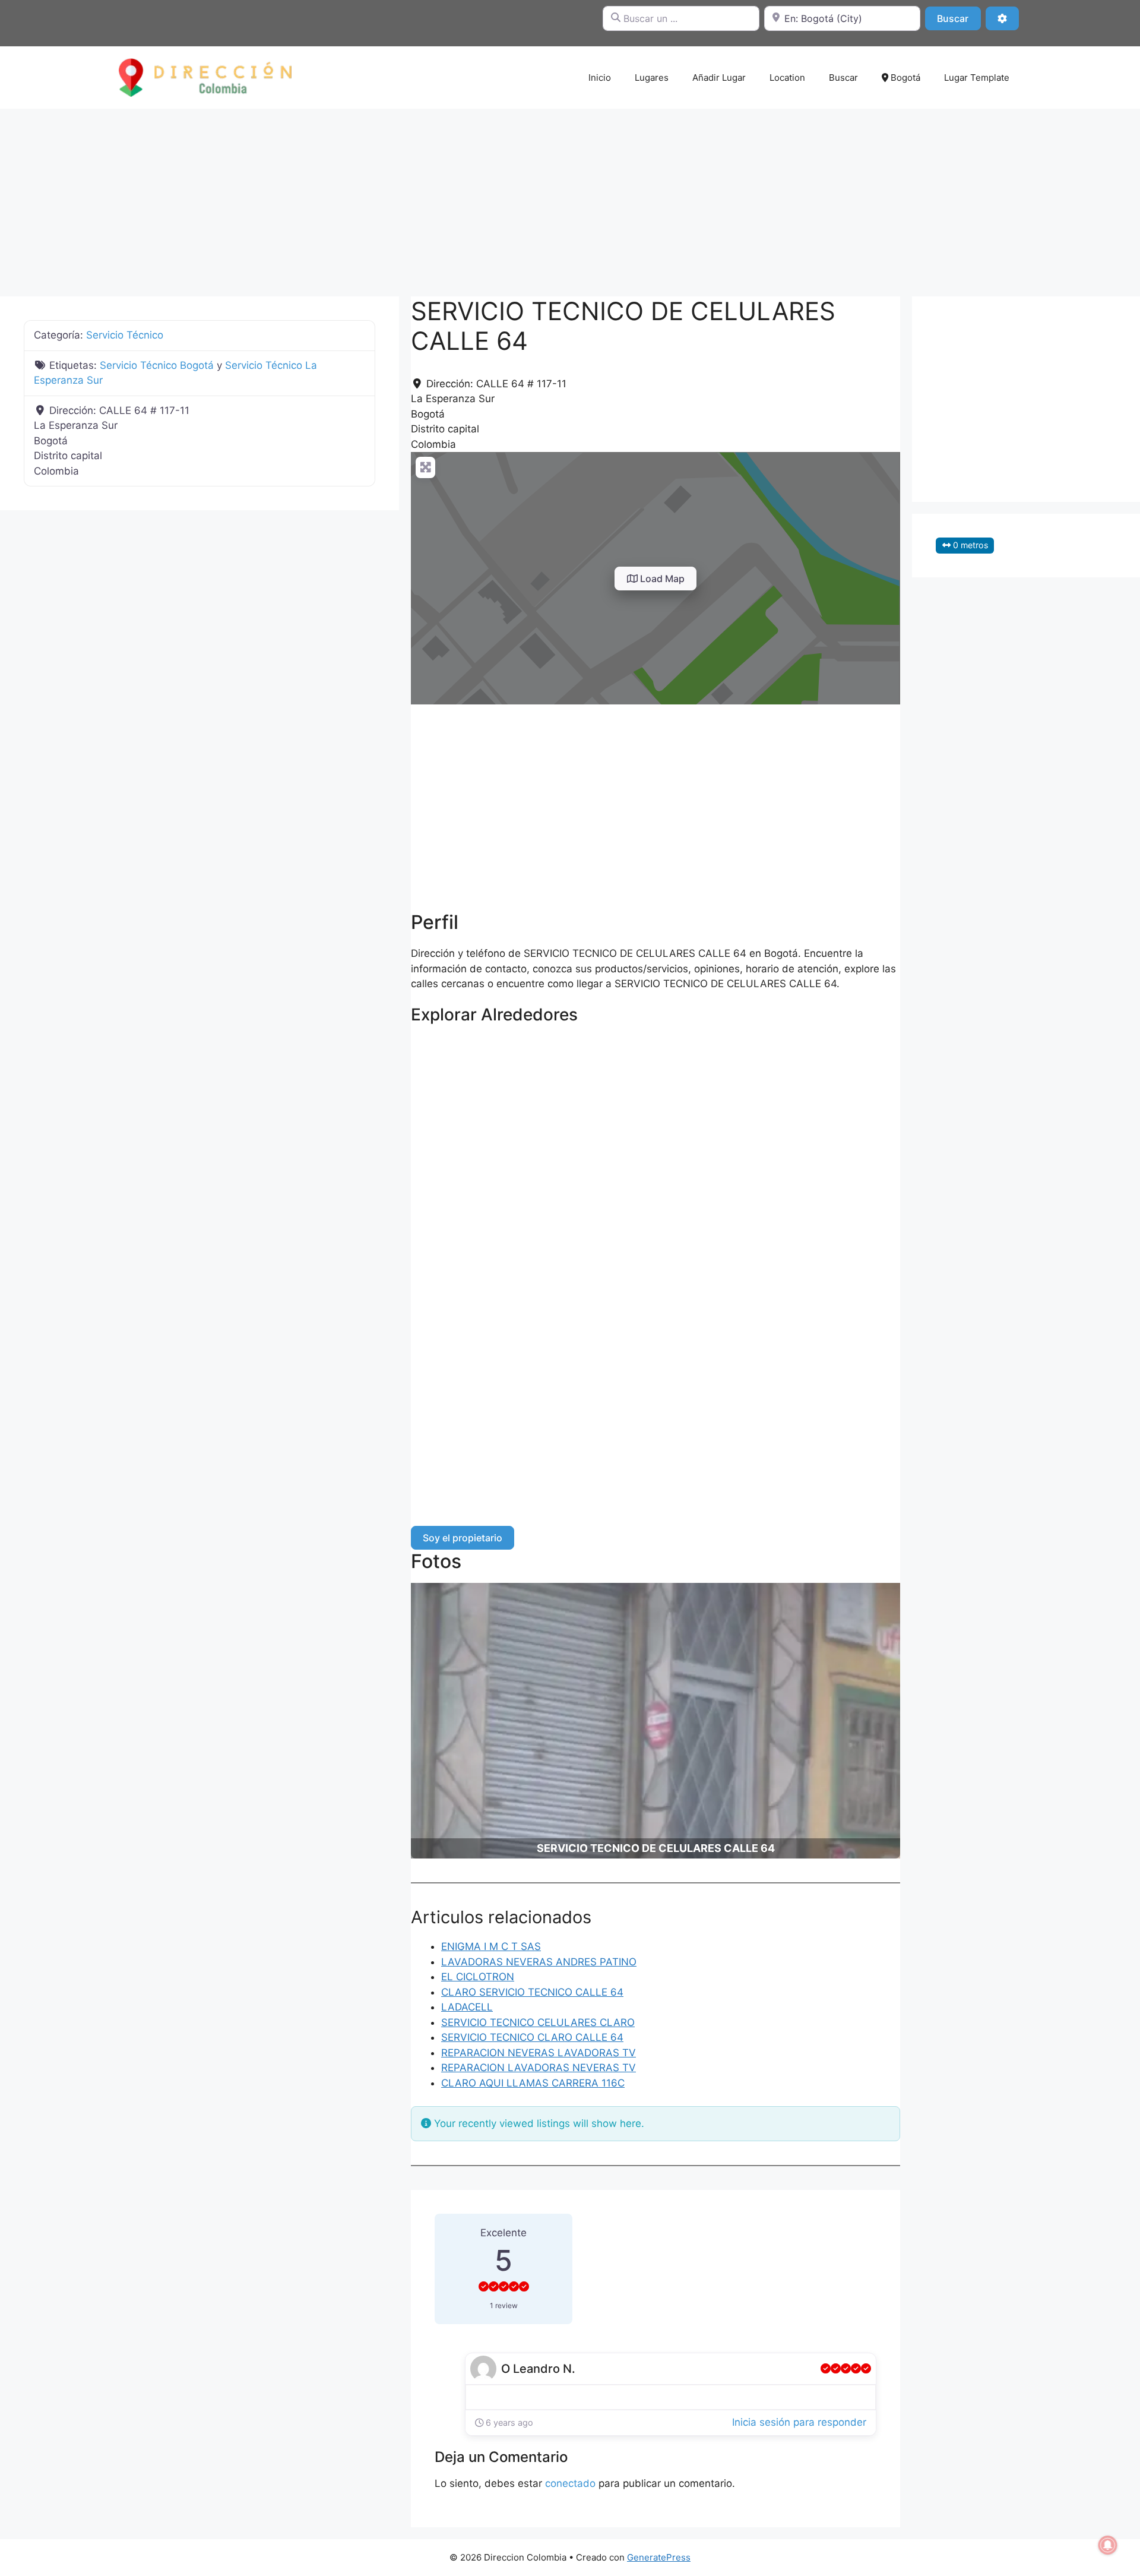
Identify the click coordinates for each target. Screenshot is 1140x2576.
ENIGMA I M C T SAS (491, 1946)
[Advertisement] (570, 197)
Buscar (959, 18)
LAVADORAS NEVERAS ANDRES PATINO (539, 1962)
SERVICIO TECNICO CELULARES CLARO (538, 2022)
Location (787, 78)
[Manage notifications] (1108, 2545)
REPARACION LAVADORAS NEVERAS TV (539, 2068)
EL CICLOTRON (478, 1977)
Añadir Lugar (719, 78)
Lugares (652, 78)
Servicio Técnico (125, 335)
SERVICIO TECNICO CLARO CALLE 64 (532, 2037)
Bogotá (904, 78)
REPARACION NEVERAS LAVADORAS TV (539, 2053)
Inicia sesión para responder (799, 2422)
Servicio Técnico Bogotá (157, 365)
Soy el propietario (463, 1538)
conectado (570, 2483)
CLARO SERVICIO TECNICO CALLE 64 (532, 1992)
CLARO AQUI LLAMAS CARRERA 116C (533, 2083)
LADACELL (467, 2007)
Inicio (600, 78)
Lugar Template (977, 78)
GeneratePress (659, 2557)
